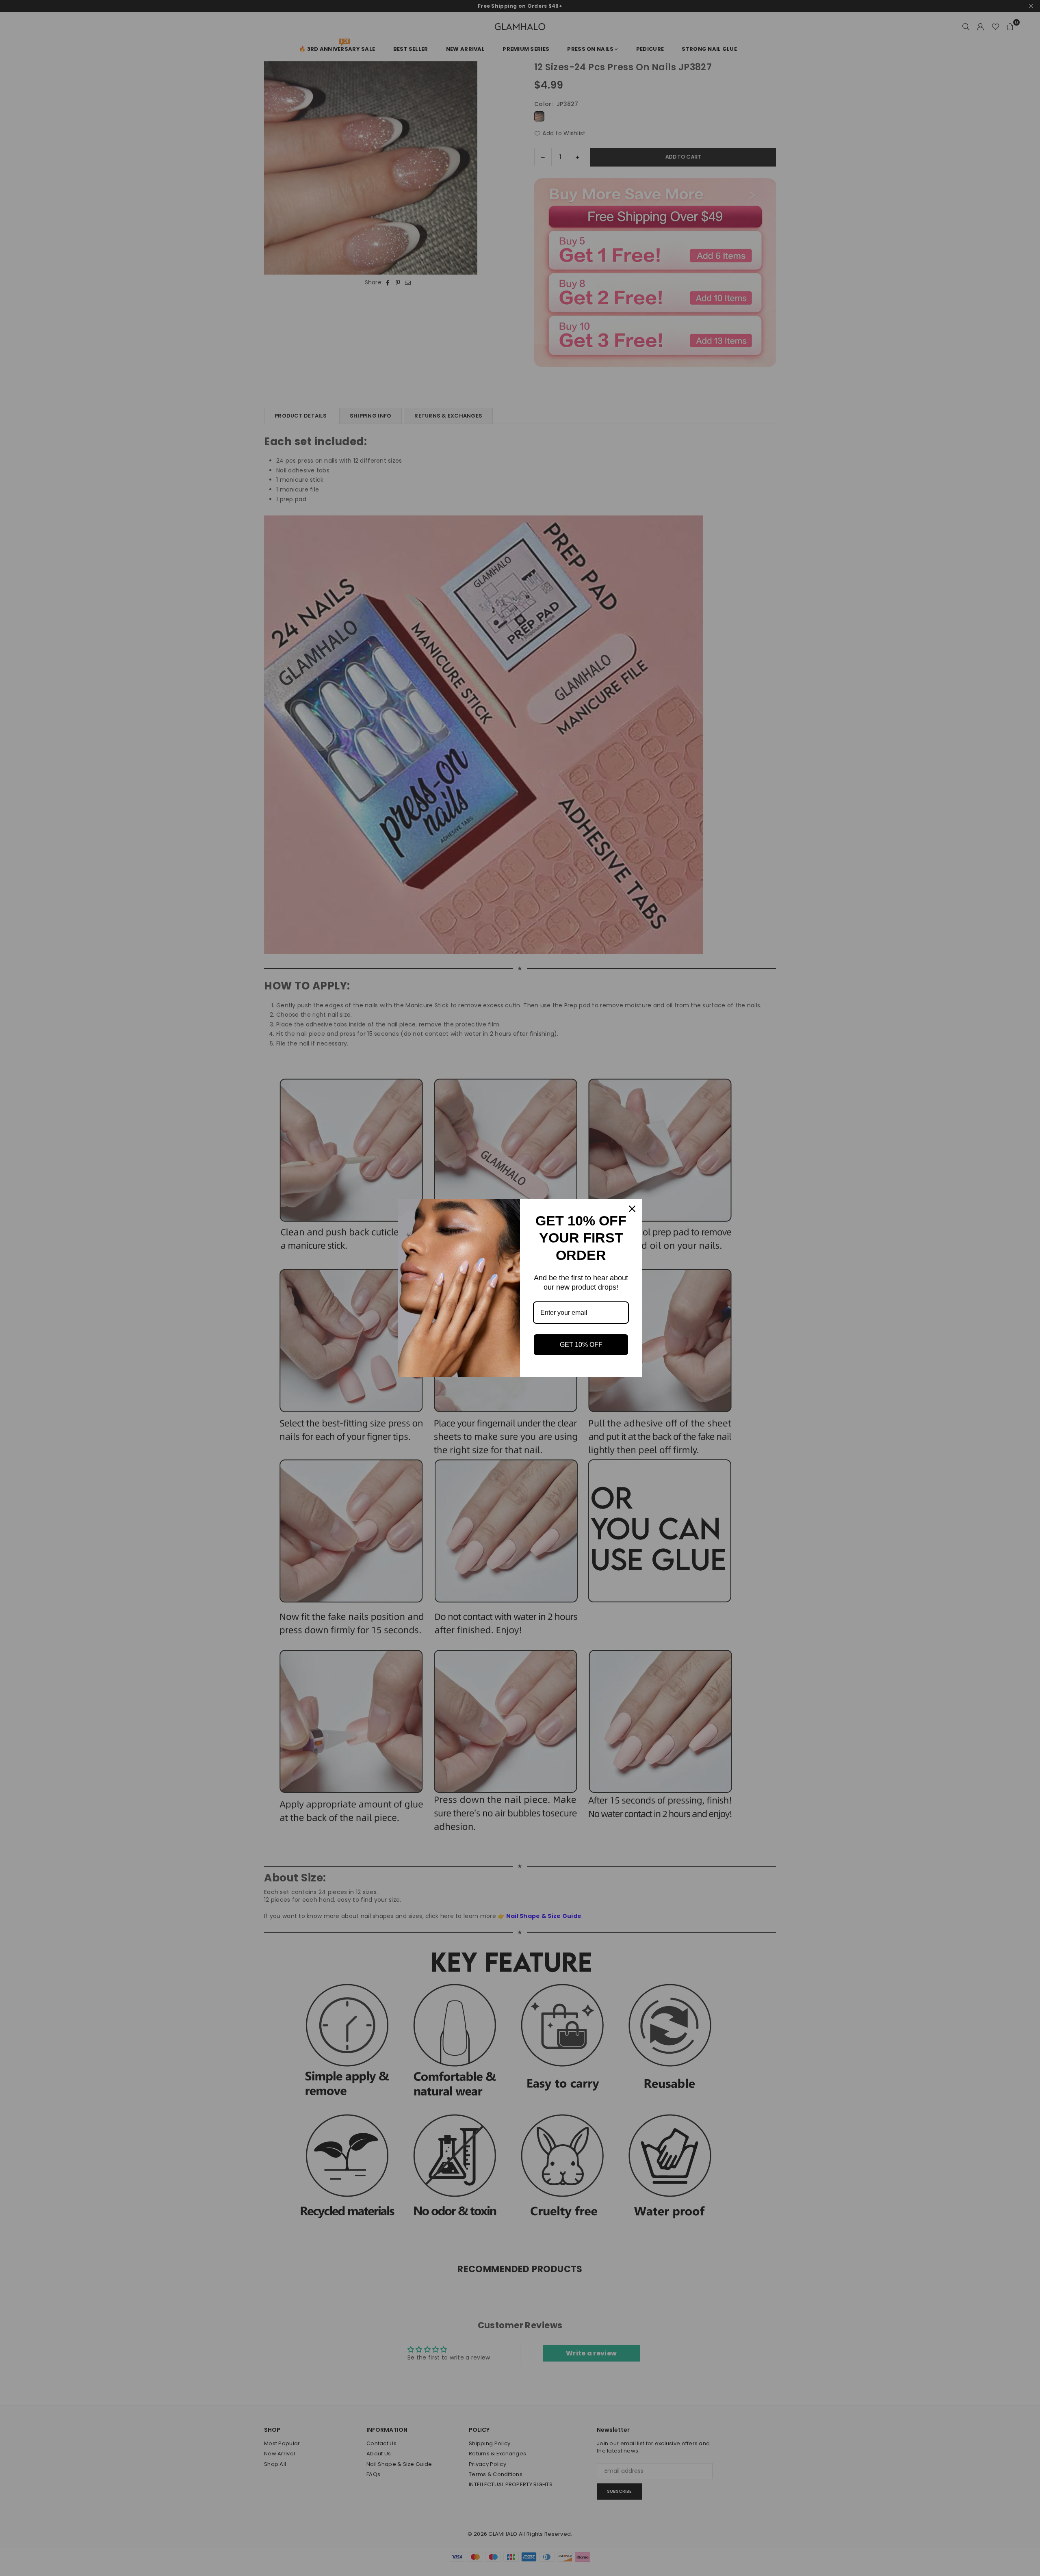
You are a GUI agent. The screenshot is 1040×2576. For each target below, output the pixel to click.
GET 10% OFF (581, 1345)
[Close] (632, 1209)
